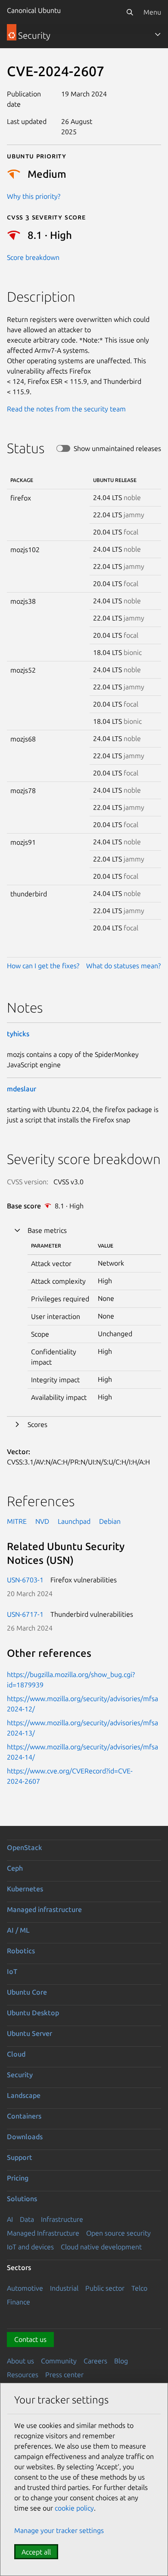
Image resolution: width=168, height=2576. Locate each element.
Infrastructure (62, 2219)
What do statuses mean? (123, 966)
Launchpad (74, 1521)
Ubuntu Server (30, 2033)
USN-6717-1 (25, 1614)
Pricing (18, 2178)
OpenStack (25, 1847)
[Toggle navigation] (158, 34)
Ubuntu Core (27, 1992)
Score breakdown (33, 257)
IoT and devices (30, 2247)
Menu (152, 12)
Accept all (36, 2552)
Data (27, 2219)
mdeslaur (22, 1089)
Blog (121, 2361)
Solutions (22, 2199)
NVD (42, 1521)
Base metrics (47, 1230)
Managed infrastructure (44, 1909)
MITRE (17, 1521)
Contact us (30, 2339)
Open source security (118, 2233)
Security (20, 2075)
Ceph (15, 1868)
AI (10, 2219)
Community (59, 2361)
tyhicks (18, 1034)
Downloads (25, 2137)
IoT (12, 1971)
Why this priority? (34, 196)
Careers (95, 2361)
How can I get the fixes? (43, 966)
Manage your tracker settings (59, 2530)
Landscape (24, 2095)
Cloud (16, 2054)
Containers (24, 2116)
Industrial (64, 2288)
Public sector (105, 2288)
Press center (64, 2375)
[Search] (130, 12)
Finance (19, 2302)
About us (20, 2361)
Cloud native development (101, 2247)
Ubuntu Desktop (33, 2013)
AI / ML (18, 1930)
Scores (37, 1424)
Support (20, 2157)
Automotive (25, 2288)
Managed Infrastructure (43, 2233)
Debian (110, 1521)
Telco (139, 2288)
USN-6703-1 (25, 1580)
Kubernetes (25, 1889)
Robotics (21, 1951)
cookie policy (74, 2508)
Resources (23, 2375)
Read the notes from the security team (66, 409)
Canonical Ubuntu (34, 10)
